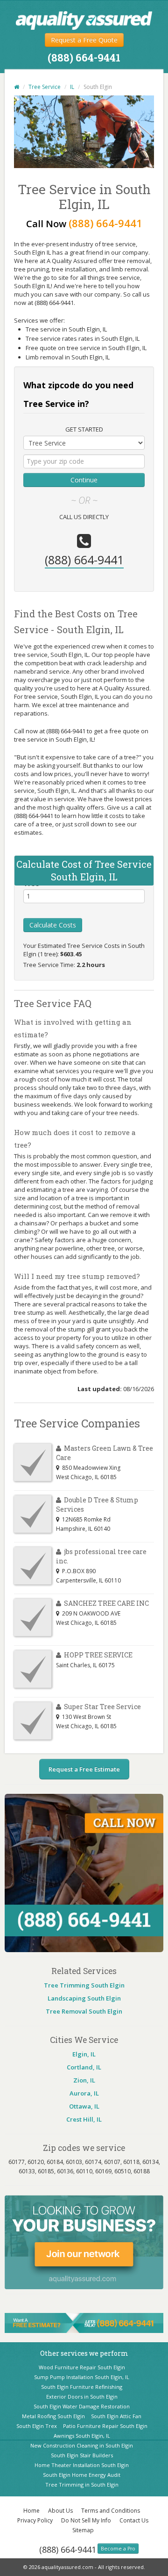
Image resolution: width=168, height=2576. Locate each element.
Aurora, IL (84, 2093)
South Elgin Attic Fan (116, 2416)
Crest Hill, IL (84, 2119)
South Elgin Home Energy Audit (82, 2475)
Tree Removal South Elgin (84, 2011)
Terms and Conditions (111, 2511)
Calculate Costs (53, 925)
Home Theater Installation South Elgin (82, 2465)
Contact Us (134, 2520)
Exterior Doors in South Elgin (82, 2397)
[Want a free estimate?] (84, 2322)
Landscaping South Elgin (84, 1998)
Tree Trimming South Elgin (84, 1985)
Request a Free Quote (84, 40)
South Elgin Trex (37, 2426)
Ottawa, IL (84, 2106)
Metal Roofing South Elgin (53, 2416)
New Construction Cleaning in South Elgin (82, 2445)
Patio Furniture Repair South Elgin (105, 2426)
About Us (60, 2511)
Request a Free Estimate (84, 1769)
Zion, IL (84, 2080)
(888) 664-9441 (68, 2549)
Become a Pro (118, 2549)
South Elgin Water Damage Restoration (82, 2406)
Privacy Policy (35, 2520)
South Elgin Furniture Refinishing (82, 2387)
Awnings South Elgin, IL (82, 2436)
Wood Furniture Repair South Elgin (82, 2367)
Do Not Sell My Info (86, 2520)
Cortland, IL (84, 2067)
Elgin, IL (84, 2054)
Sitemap (83, 2530)
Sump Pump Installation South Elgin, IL (82, 2377)
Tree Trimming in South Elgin (82, 2485)
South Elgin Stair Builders (82, 2455)
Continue (84, 480)
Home (31, 2511)
